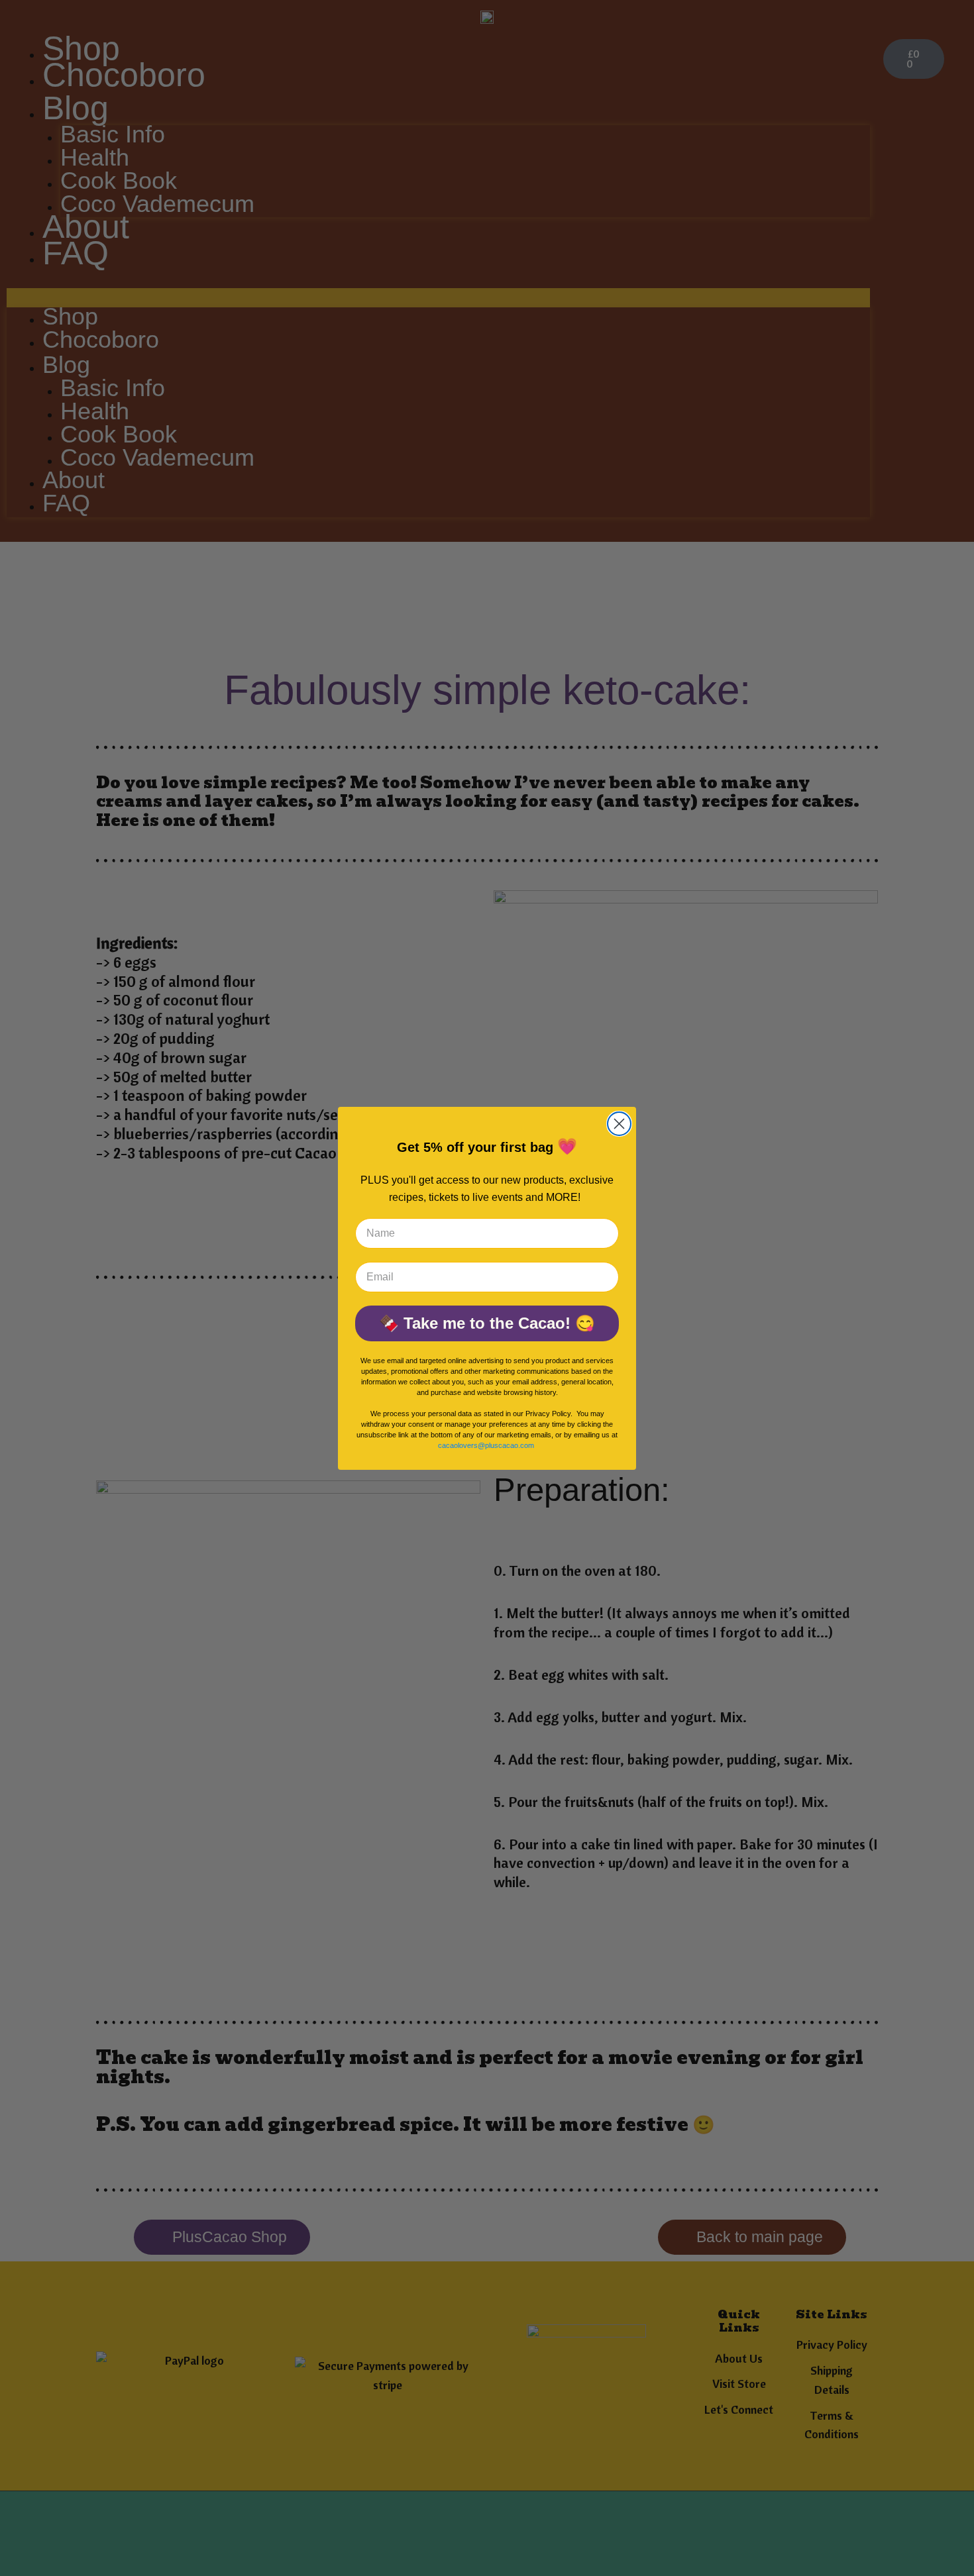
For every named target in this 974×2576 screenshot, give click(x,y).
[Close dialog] (619, 1124)
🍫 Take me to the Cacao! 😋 (487, 1323)
